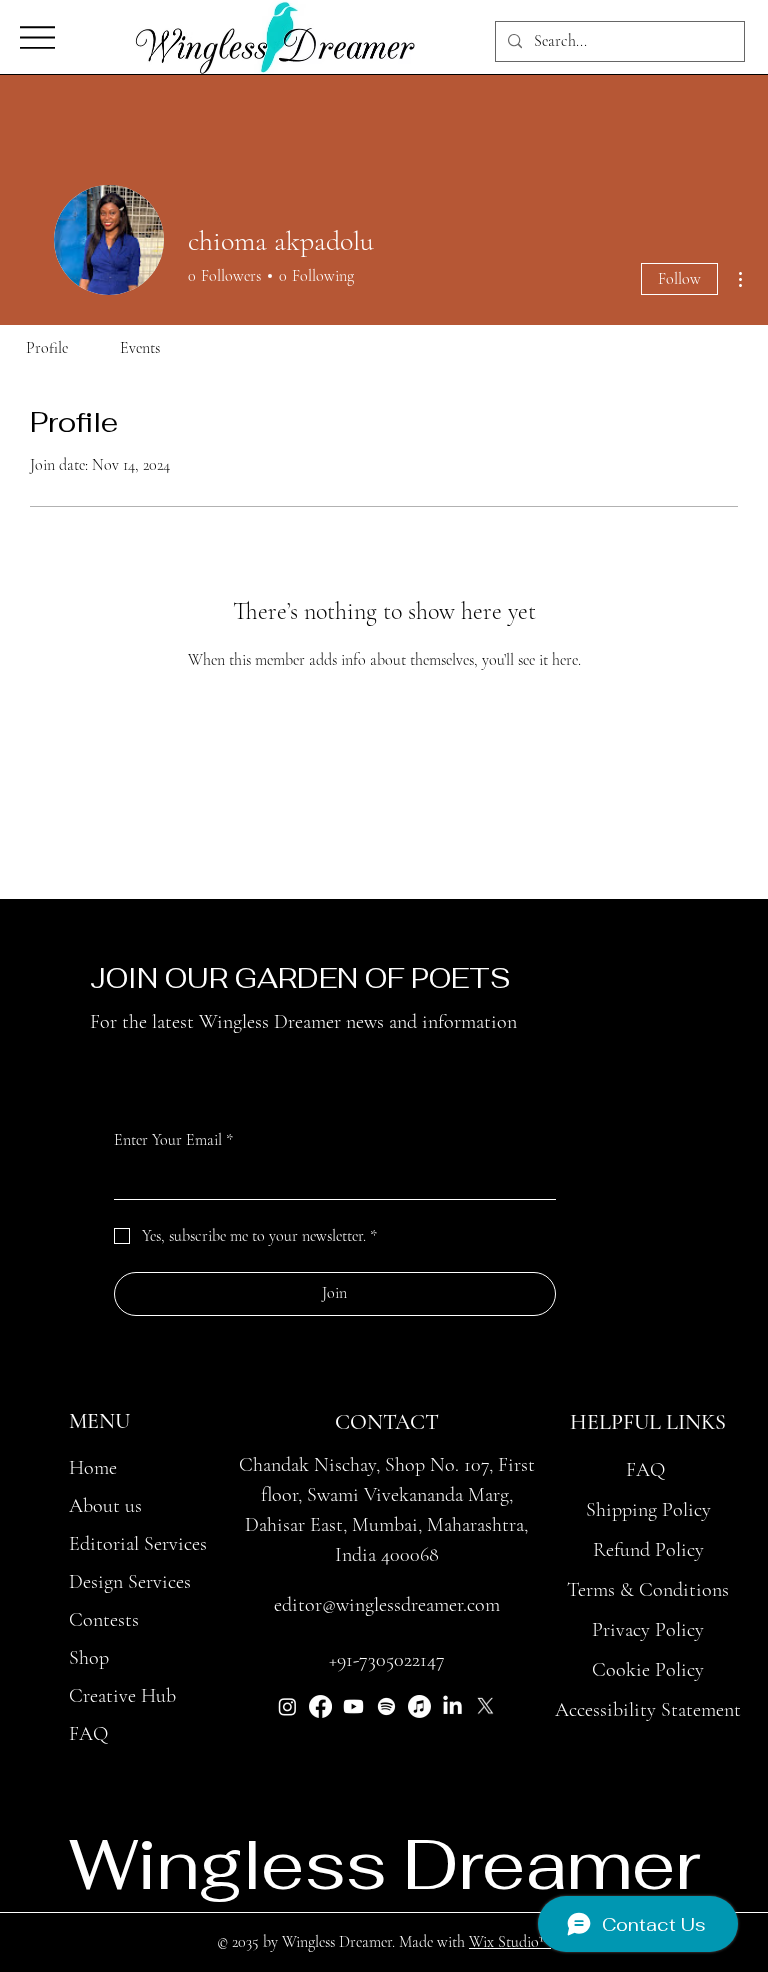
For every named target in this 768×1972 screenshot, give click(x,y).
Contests (104, 1620)
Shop (89, 1658)
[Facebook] (320, 1706)
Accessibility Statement (648, 1710)
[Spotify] (386, 1706)
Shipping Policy (648, 1510)
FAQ (88, 1734)
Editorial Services (138, 1544)
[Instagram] (287, 1706)
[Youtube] (353, 1706)
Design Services (130, 1582)
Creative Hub (122, 1696)
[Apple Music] (419, 1706)
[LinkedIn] (452, 1706)
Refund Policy (648, 1550)
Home (93, 1468)
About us (105, 1506)
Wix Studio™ (510, 1942)
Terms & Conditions (648, 1590)
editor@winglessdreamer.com (387, 1605)
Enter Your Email (173, 1140)
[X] (485, 1706)
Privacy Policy (648, 1630)
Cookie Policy (648, 1670)
